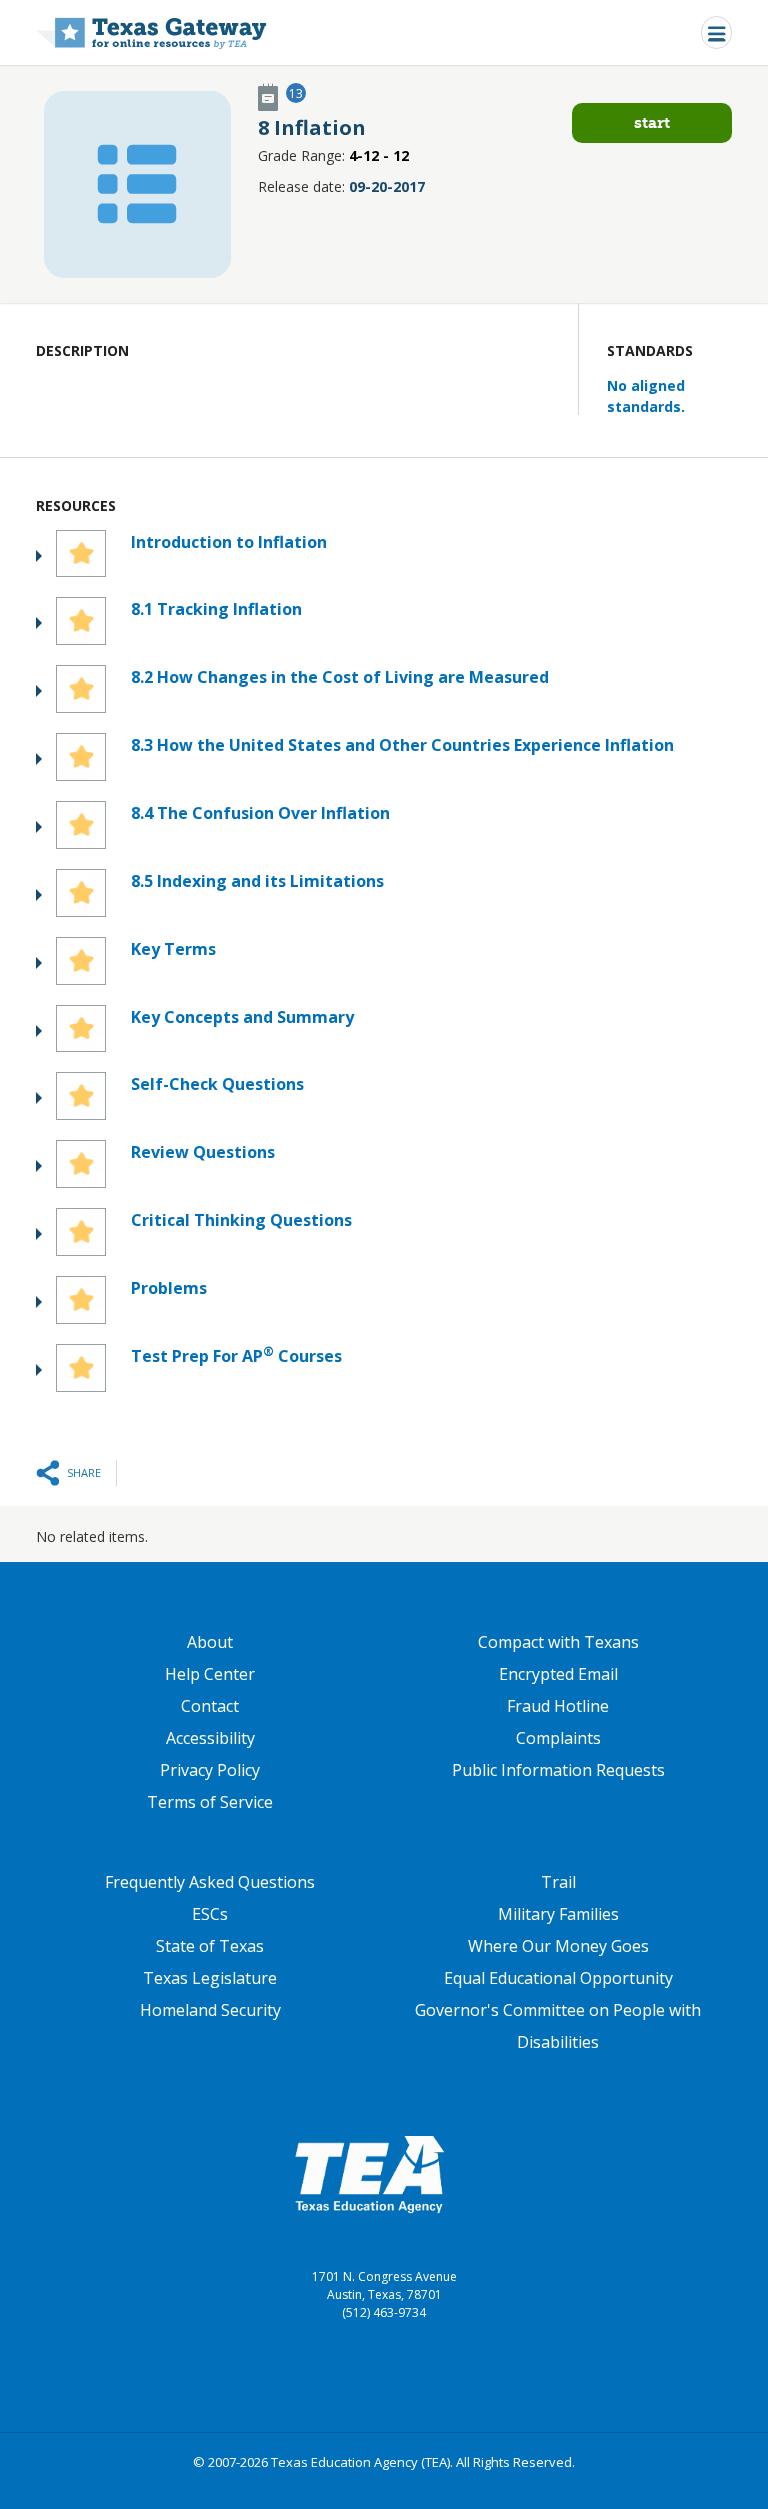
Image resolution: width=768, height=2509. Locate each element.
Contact (210, 1706)
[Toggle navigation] (716, 32)
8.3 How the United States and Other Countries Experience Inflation (402, 745)
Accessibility (210, 1738)
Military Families (558, 1914)
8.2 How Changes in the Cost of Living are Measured (340, 677)
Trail (558, 1882)
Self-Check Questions (217, 1084)
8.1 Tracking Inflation (216, 609)
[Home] (151, 32)
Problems (169, 1288)
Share (84, 1472)
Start (652, 122)
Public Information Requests (558, 1770)
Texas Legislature (210, 1978)
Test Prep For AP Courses (236, 1355)
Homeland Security (210, 2010)
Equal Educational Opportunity (558, 1978)
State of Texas (210, 1946)
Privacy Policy (210, 1770)
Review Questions (203, 1152)
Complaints (558, 1738)
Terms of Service (210, 1802)
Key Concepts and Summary (242, 1017)
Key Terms (173, 949)
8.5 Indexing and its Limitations (257, 881)
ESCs (210, 1914)
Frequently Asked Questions (210, 1882)
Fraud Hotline (558, 1706)
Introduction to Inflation (229, 542)
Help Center (210, 1674)
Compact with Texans (558, 1642)
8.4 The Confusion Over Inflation (260, 813)
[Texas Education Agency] (369, 2173)
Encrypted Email (558, 1674)
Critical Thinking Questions (241, 1220)
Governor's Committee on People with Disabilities (558, 2026)
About (210, 1642)
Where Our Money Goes (558, 1946)
